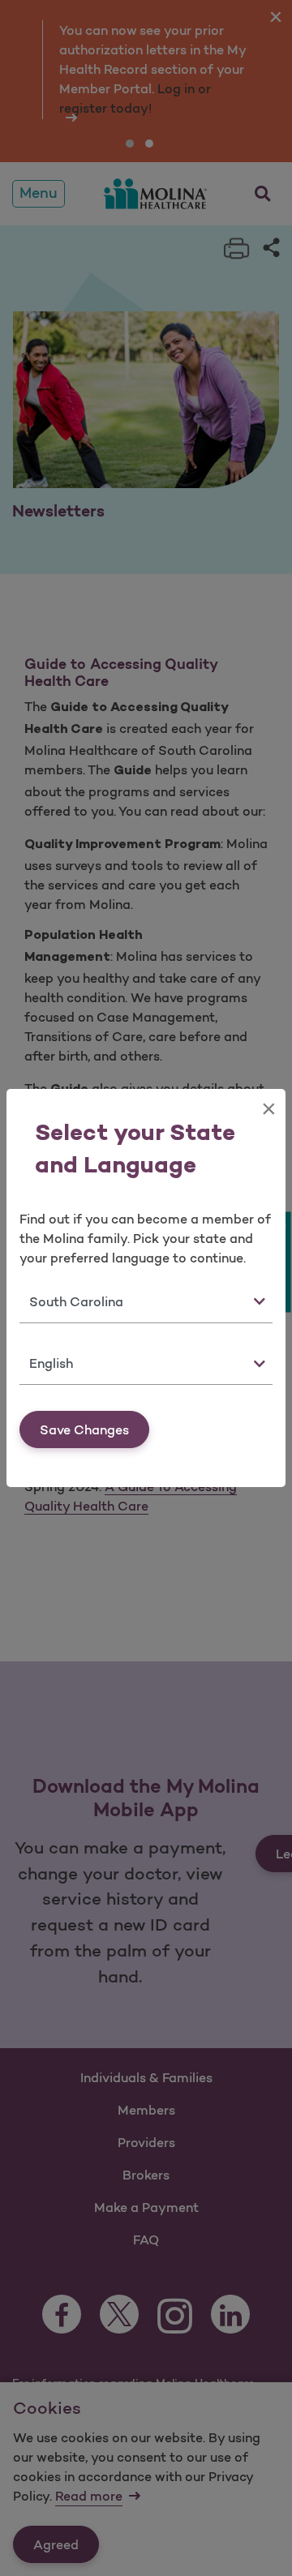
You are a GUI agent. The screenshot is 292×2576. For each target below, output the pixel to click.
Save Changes (84, 1429)
